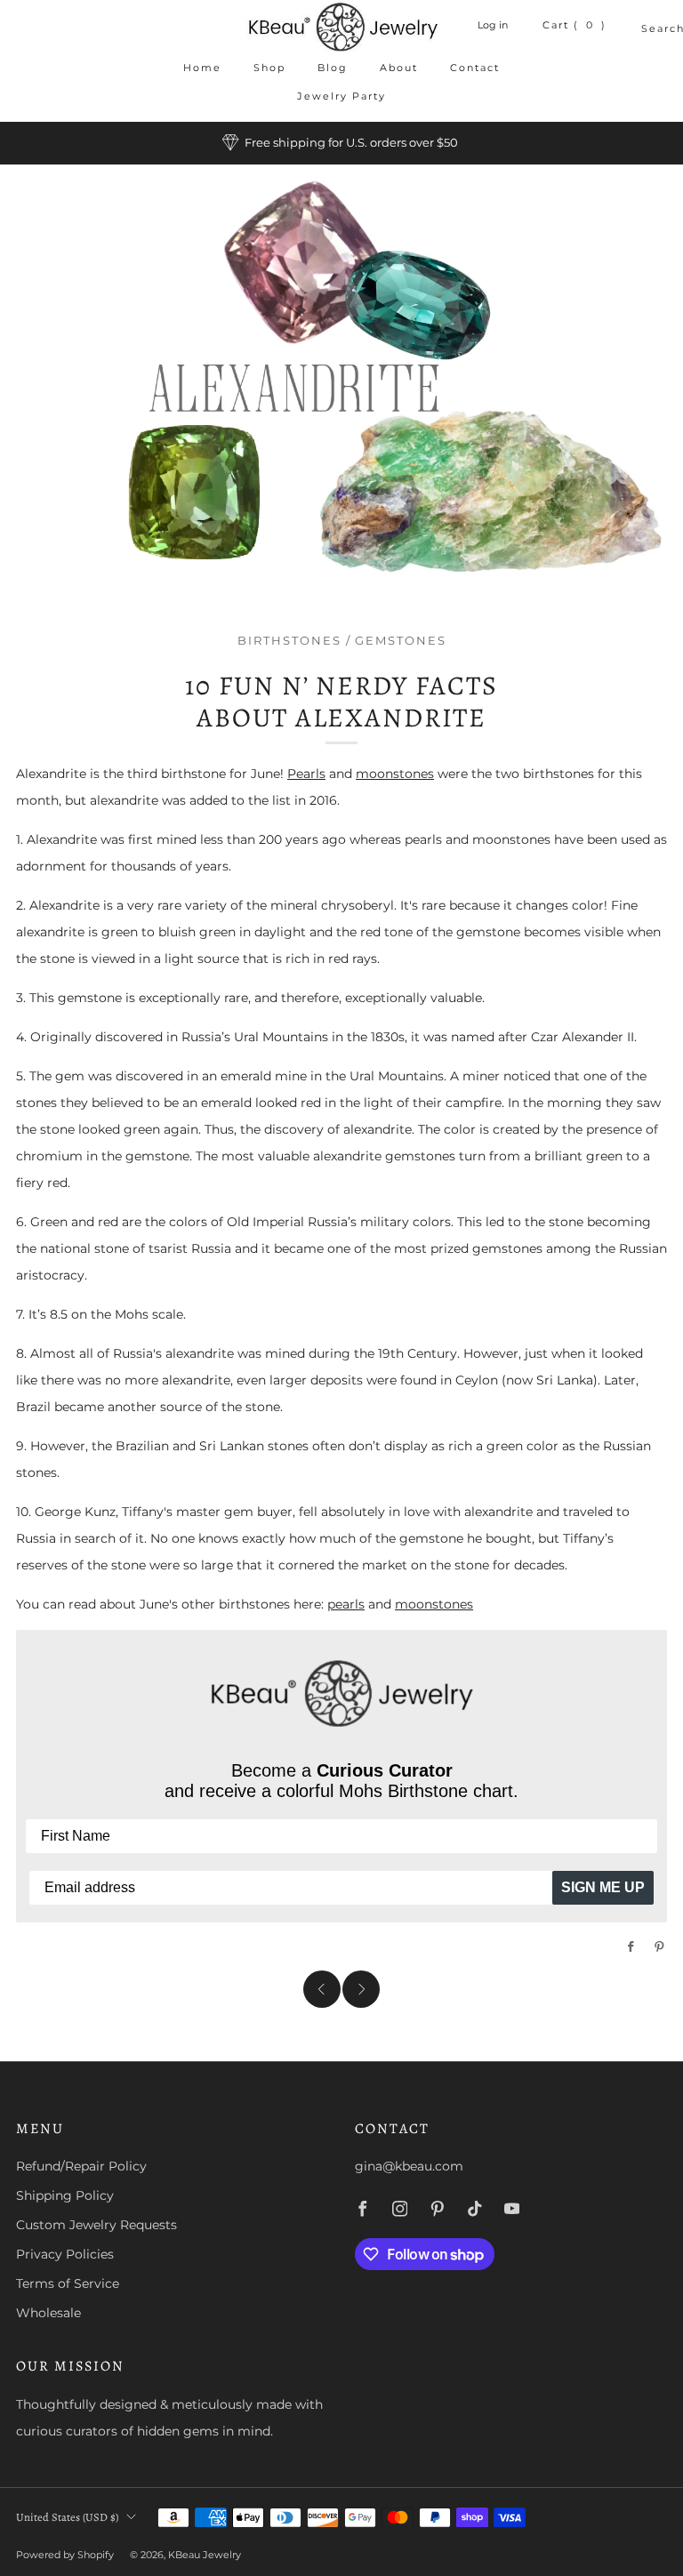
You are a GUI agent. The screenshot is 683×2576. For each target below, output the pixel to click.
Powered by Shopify (65, 2555)
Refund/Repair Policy (81, 2166)
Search (649, 28)
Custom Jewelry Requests (96, 2225)
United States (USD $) (67, 2517)
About (399, 68)
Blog (333, 68)
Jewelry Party (341, 96)
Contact (475, 68)
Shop (269, 68)
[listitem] (341, 143)
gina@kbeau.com (409, 2166)
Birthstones (289, 641)
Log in (493, 25)
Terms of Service (68, 2283)
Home (202, 68)
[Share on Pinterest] (660, 1946)
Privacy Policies (65, 2254)
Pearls (306, 774)
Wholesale (48, 2313)
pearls (346, 1604)
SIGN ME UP (603, 1887)
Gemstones (401, 641)
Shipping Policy (65, 2195)
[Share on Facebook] (631, 1946)
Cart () (575, 25)
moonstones (395, 774)
